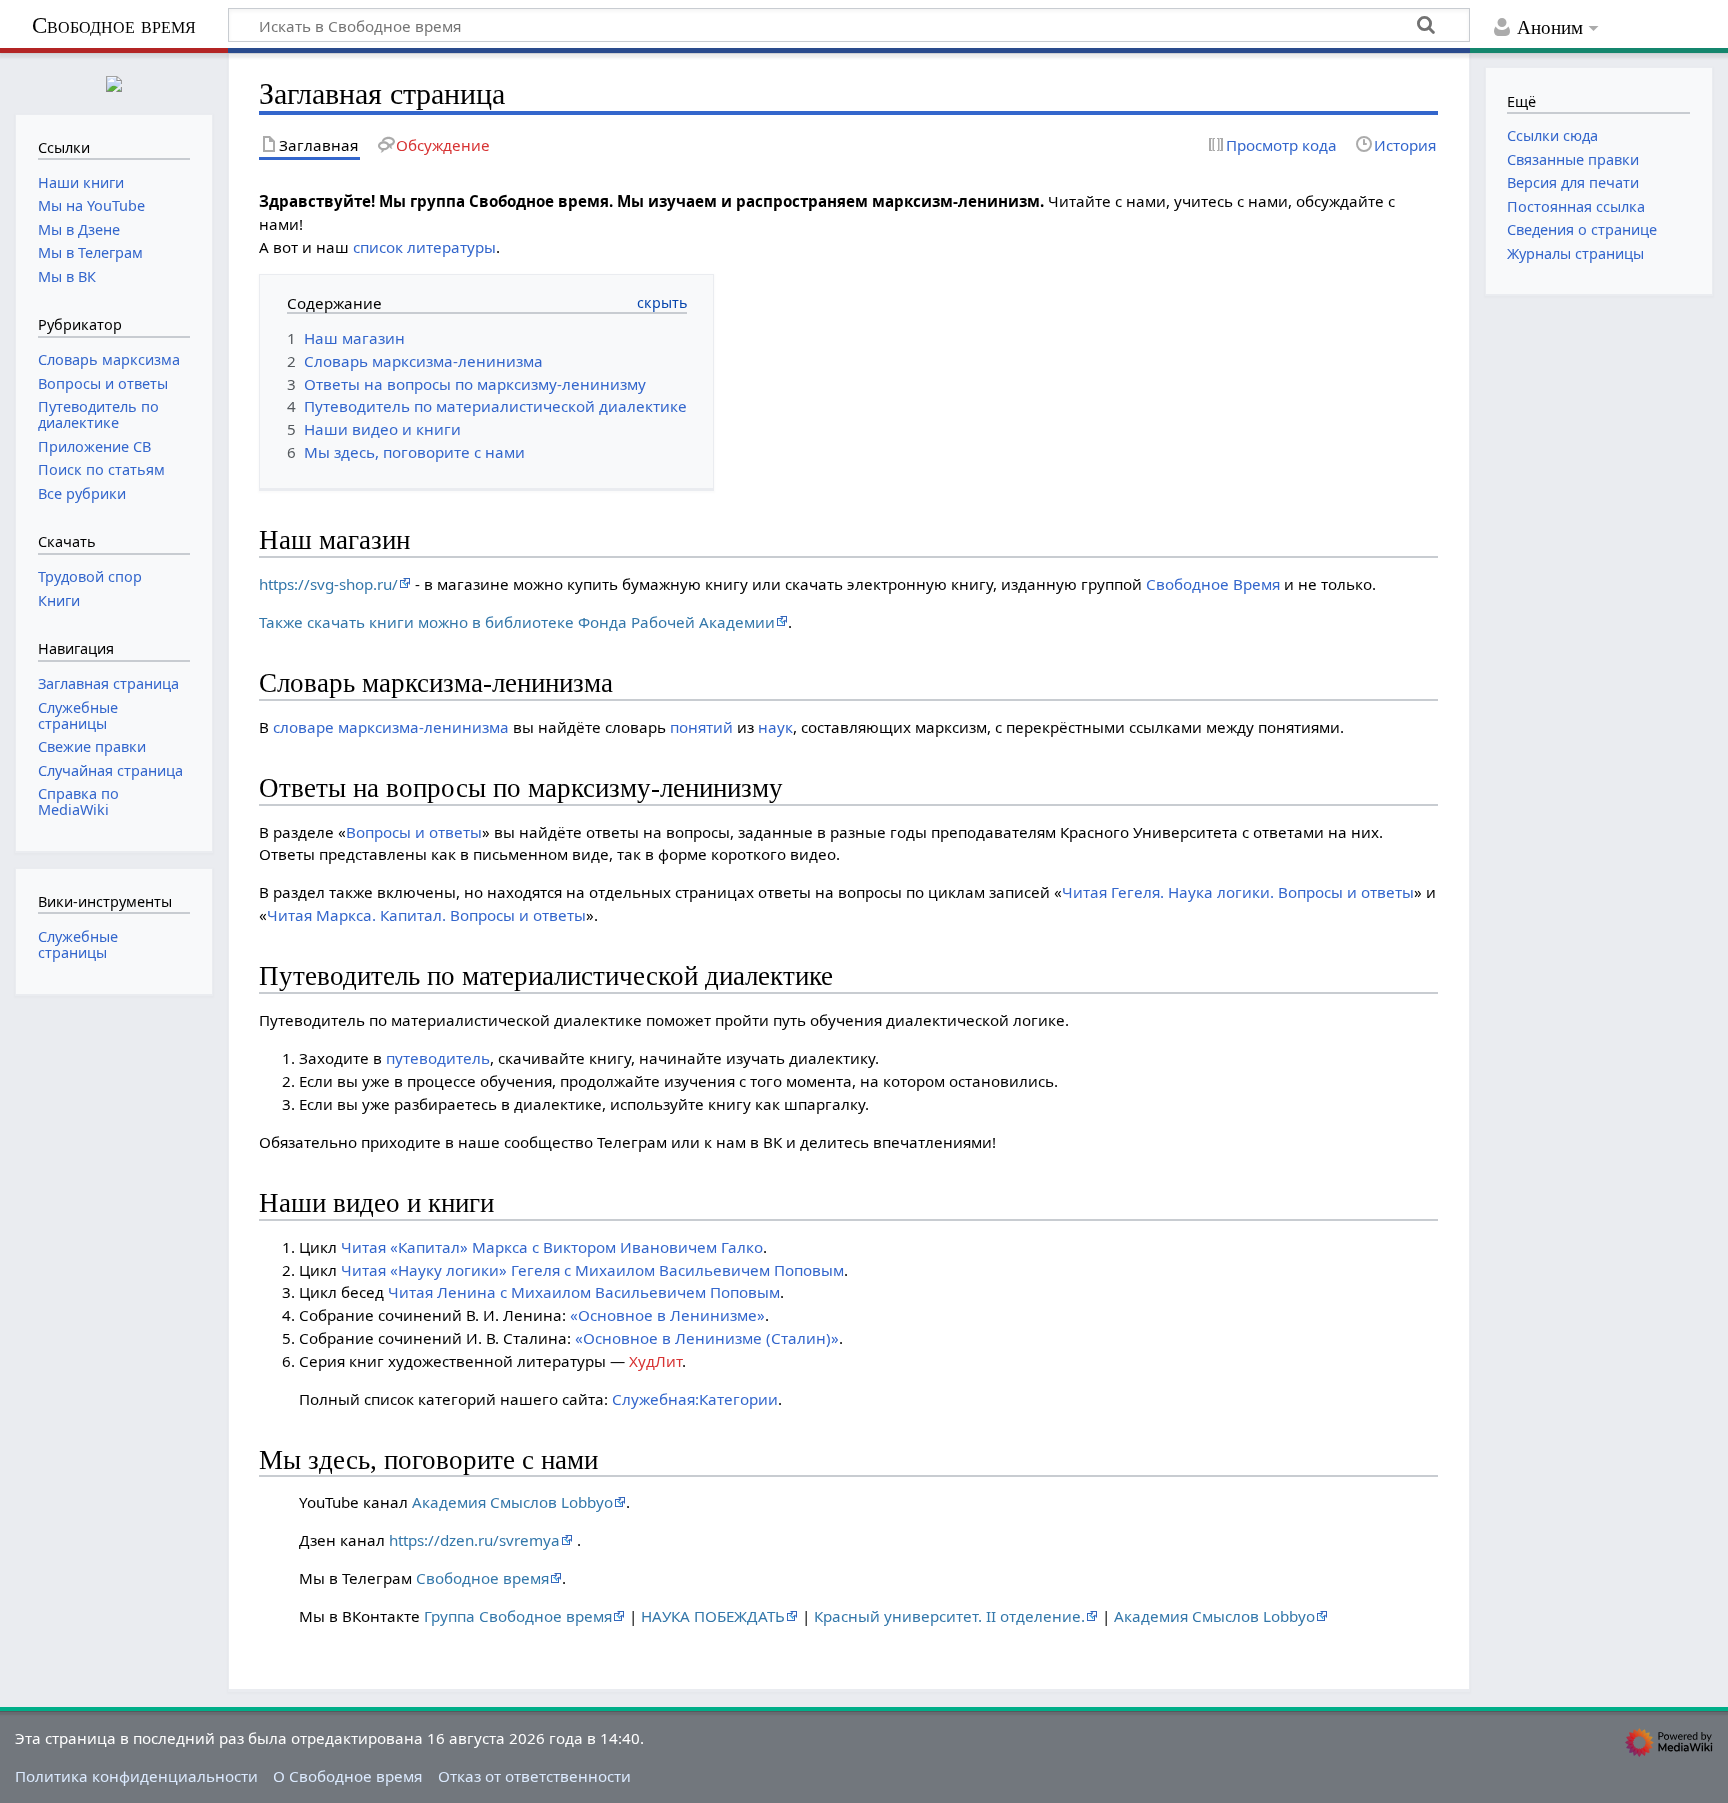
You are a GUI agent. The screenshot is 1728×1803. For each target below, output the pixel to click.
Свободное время (114, 25)
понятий (701, 727)
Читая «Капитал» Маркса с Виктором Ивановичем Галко (552, 1247)
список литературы (424, 247)
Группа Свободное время (518, 1616)
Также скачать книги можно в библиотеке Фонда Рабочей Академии (517, 622)
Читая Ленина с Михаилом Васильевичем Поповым (584, 1292)
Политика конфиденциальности (136, 1776)
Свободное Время (1213, 584)
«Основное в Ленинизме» (667, 1315)
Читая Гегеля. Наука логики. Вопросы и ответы (1238, 892)
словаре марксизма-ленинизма (391, 727)
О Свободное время (347, 1776)
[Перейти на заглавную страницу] (114, 81)
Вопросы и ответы (414, 832)
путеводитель (438, 1058)
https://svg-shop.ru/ (328, 584)
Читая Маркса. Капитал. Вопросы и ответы (426, 915)
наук (775, 727)
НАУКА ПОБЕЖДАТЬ (713, 1616)
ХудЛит (655, 1361)
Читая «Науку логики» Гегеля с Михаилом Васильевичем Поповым (592, 1270)
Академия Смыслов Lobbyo (512, 1502)
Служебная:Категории (695, 1399)
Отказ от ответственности (534, 1776)
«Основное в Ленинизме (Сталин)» (707, 1338)
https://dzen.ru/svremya (474, 1540)
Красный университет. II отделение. (949, 1616)
